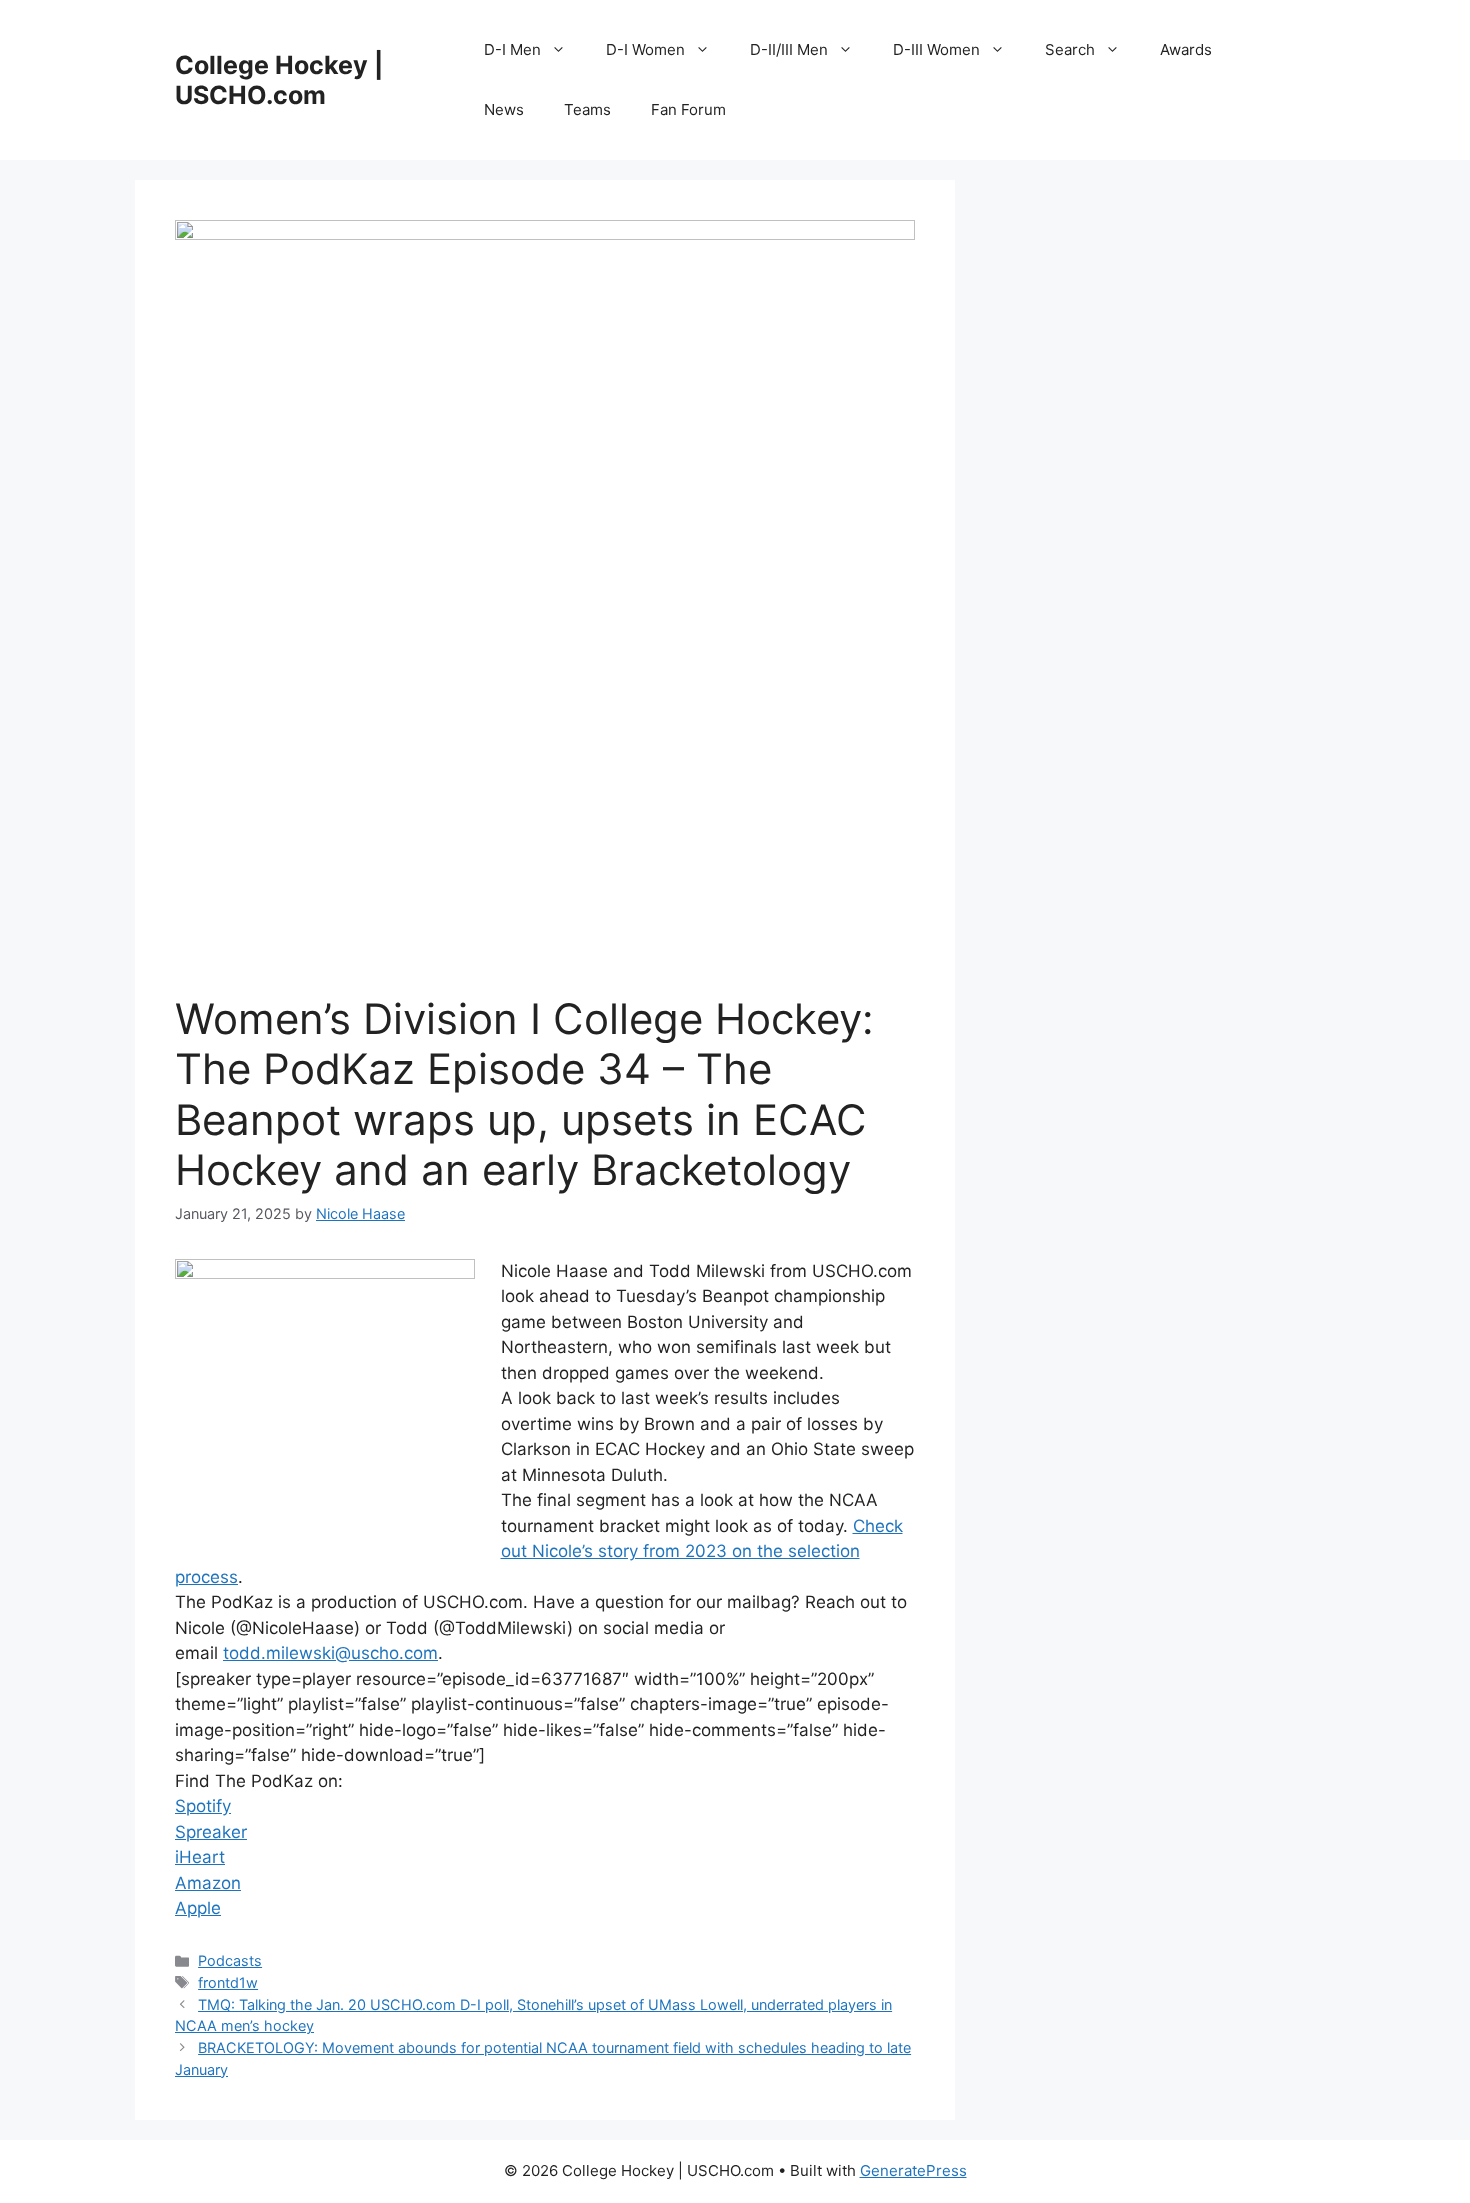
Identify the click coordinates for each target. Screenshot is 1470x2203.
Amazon (208, 1883)
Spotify (203, 1806)
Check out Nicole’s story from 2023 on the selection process (539, 1551)
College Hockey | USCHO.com (279, 80)
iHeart (200, 1857)
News (504, 109)
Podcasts (230, 1960)
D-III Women (936, 49)
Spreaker (211, 1832)
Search (1070, 49)
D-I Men (512, 49)
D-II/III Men (789, 49)
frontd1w (228, 1982)
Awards (1186, 49)
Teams (587, 109)
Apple (198, 1908)
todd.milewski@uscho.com (330, 1653)
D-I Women (645, 49)
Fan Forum (688, 109)
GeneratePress (913, 2170)
